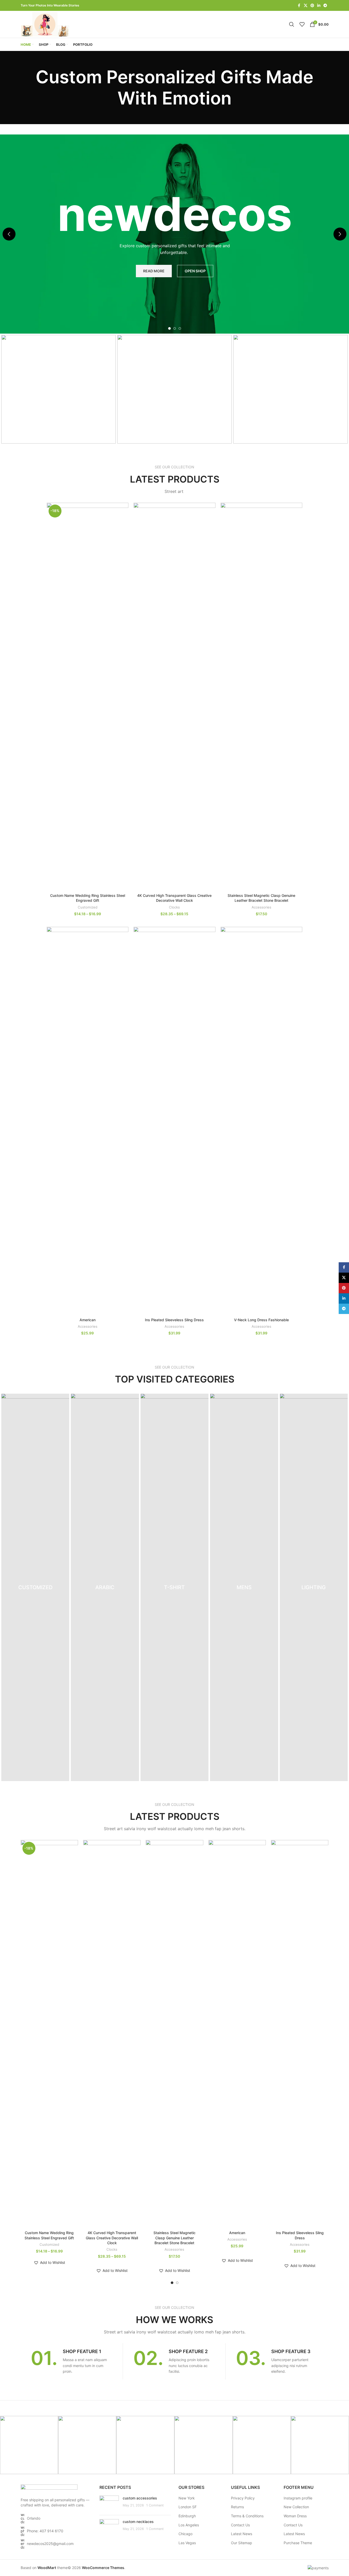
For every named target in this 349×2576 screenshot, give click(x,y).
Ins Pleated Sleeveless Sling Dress (174, 1320)
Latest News (242, 2534)
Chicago (185, 2534)
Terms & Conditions (247, 2516)
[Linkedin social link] (319, 6)
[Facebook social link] (299, 6)
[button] (9, 234)
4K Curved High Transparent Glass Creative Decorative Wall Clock (112, 2238)
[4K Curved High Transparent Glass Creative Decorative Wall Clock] (174, 697)
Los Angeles (189, 2525)
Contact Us (240, 2525)
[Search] (292, 24)
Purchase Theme (298, 2543)
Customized (88, 907)
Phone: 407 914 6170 (45, 2531)
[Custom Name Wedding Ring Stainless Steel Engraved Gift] (88, 697)
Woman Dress (295, 2516)
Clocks (174, 907)
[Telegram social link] (325, 6)
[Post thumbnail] (109, 2503)
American (88, 1320)
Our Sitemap (242, 2543)
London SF (188, 2507)
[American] (88, 1121)
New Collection (296, 2507)
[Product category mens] (244, 1587)
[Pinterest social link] (312, 6)
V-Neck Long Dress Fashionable (261, 1320)
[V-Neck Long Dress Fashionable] (262, 1121)
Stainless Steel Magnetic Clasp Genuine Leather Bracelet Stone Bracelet (174, 2238)
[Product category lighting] (314, 1587)
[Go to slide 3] (180, 328)
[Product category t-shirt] (174, 1587)
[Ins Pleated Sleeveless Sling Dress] (174, 1121)
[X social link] (306, 6)
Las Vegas (187, 2543)
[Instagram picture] (29, 2445)
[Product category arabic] (105, 1587)
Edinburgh (187, 2516)
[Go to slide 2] (175, 328)
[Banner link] (59, 389)
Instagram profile (298, 2498)
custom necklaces (138, 2522)
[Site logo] (46, 24)
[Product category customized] (35, 1587)
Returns (237, 2507)
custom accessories (140, 2498)
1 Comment (155, 2505)
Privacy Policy (243, 2498)
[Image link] (49, 2488)
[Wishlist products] (302, 24)
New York (187, 2498)
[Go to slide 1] (169, 328)
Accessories (261, 907)
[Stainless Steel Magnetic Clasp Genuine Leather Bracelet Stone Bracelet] (262, 697)
